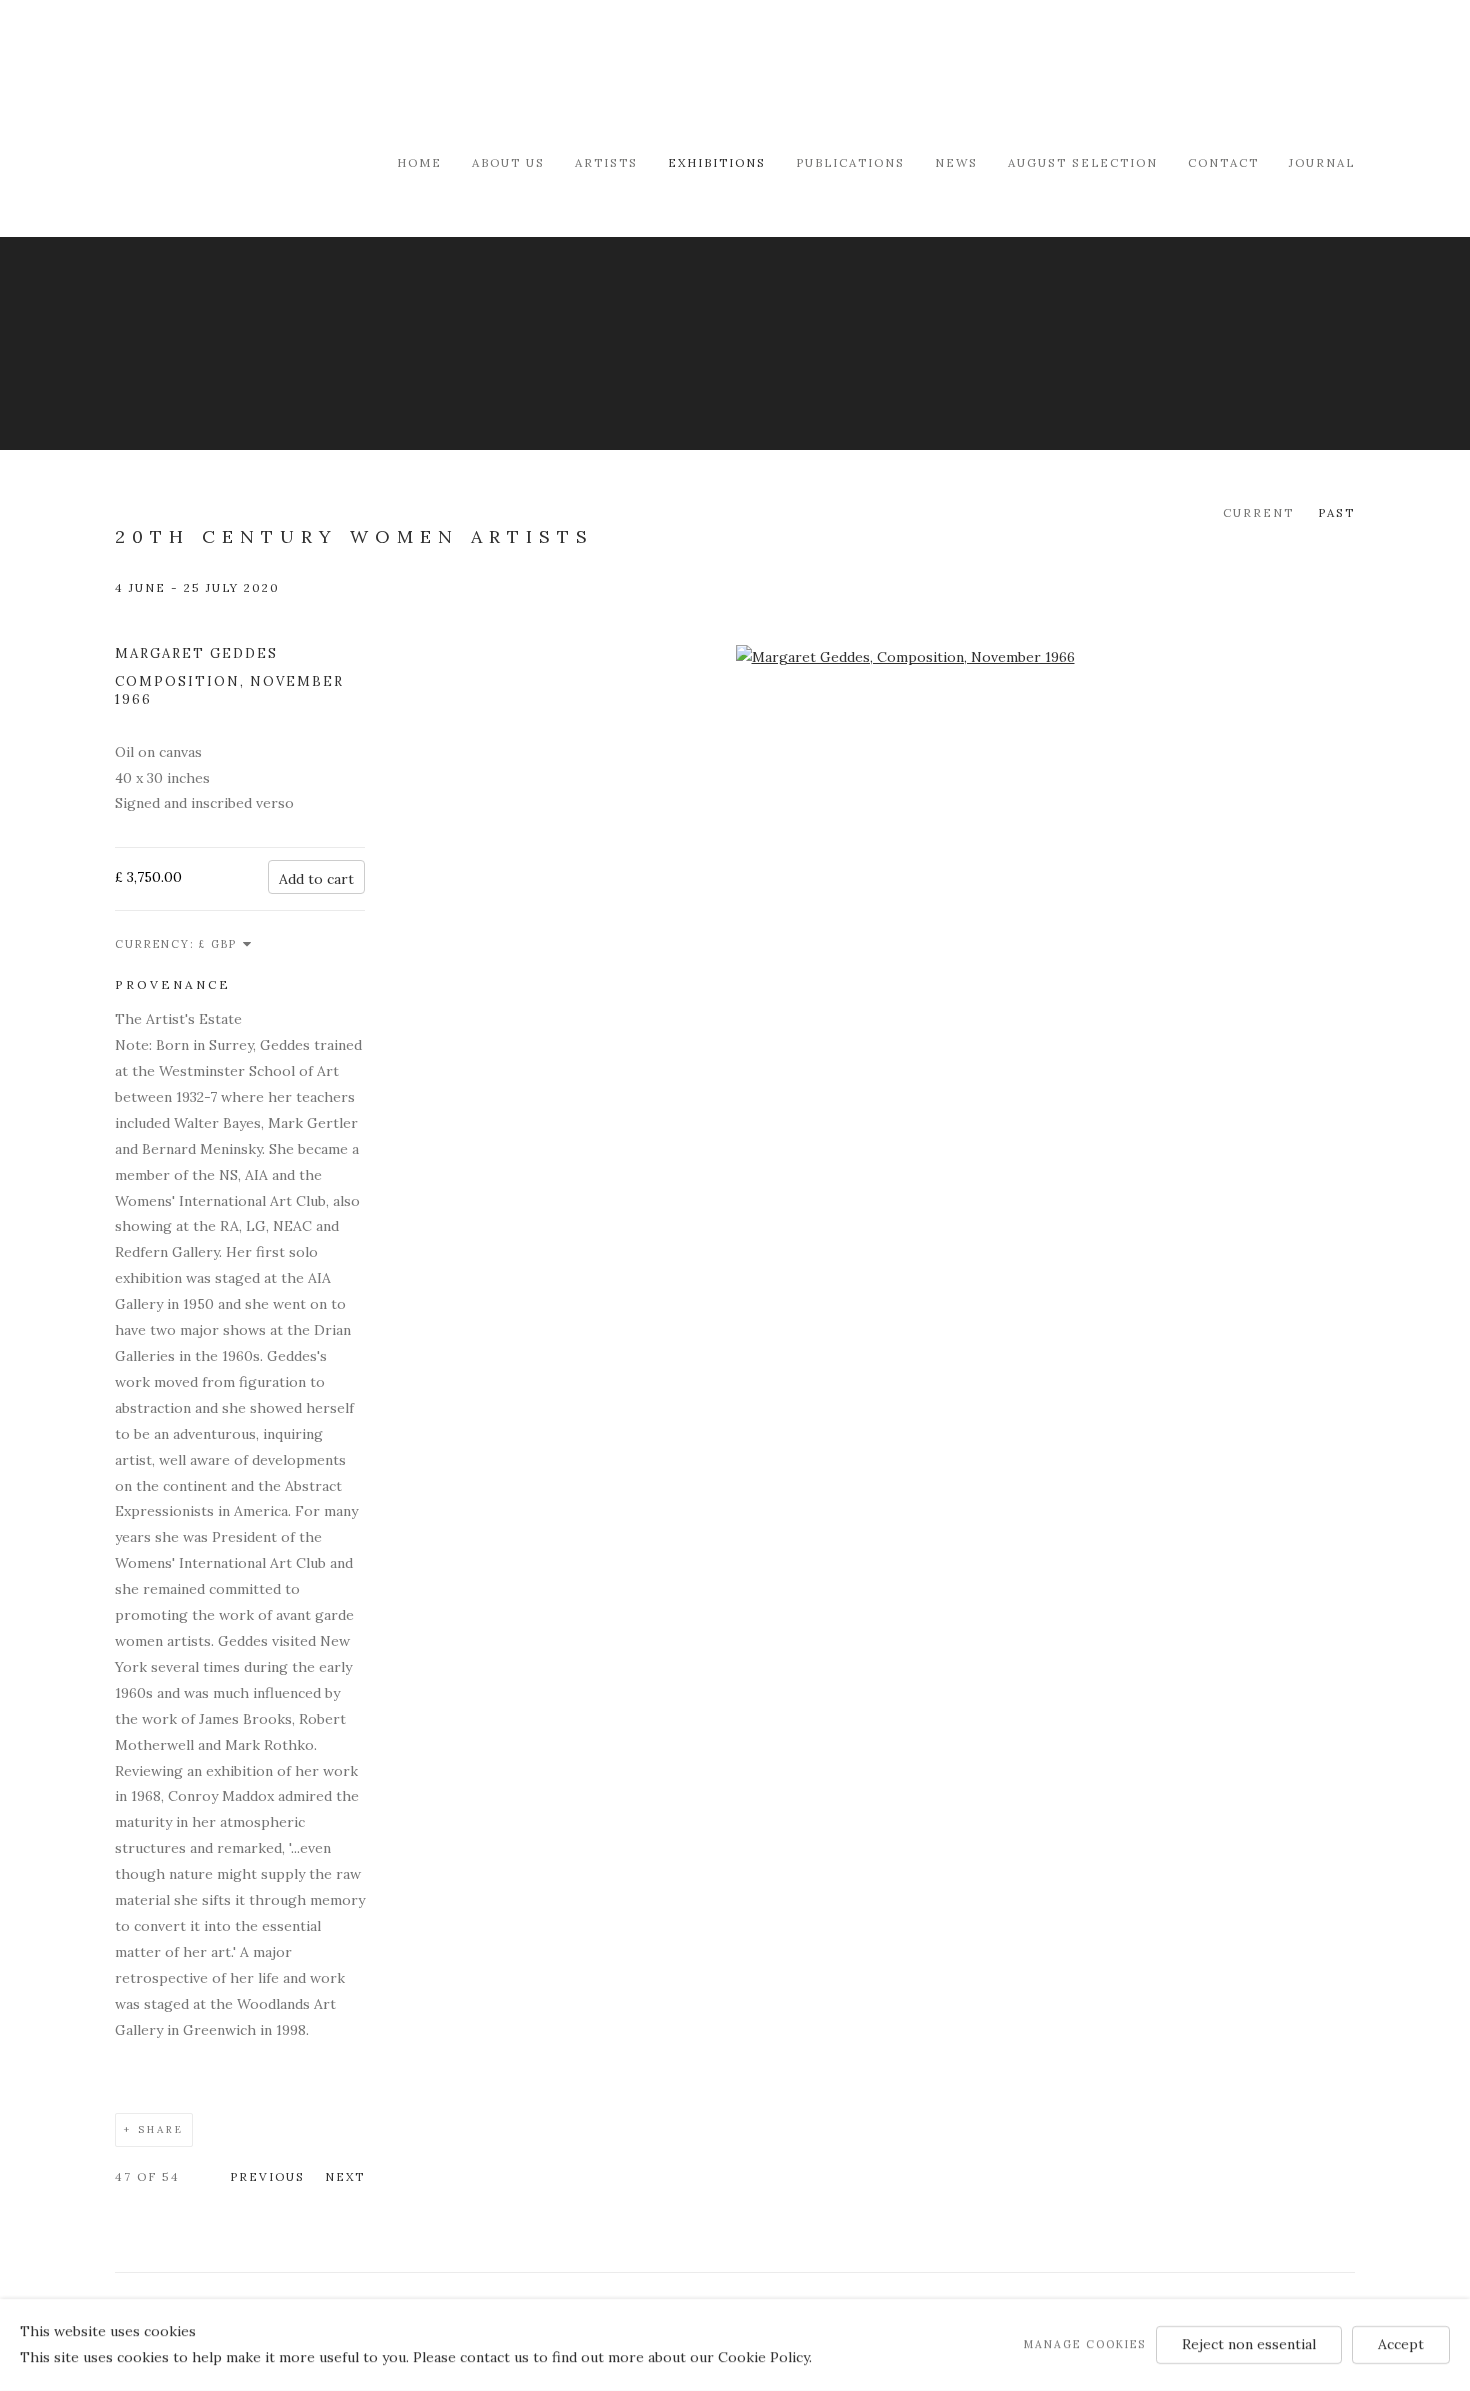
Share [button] (161, 2129)
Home (419, 162)
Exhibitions (717, 162)
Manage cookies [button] (1085, 2344)
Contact (1223, 162)
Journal (1322, 162)
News (956, 162)
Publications (850, 162)
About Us (508, 162)
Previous (267, 2176)
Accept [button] (1401, 2344)
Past (1336, 512)
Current (1258, 512)
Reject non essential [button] (1249, 2344)
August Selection (1083, 162)
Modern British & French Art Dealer (285, 74)
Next (345, 2176)
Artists (606, 162)
